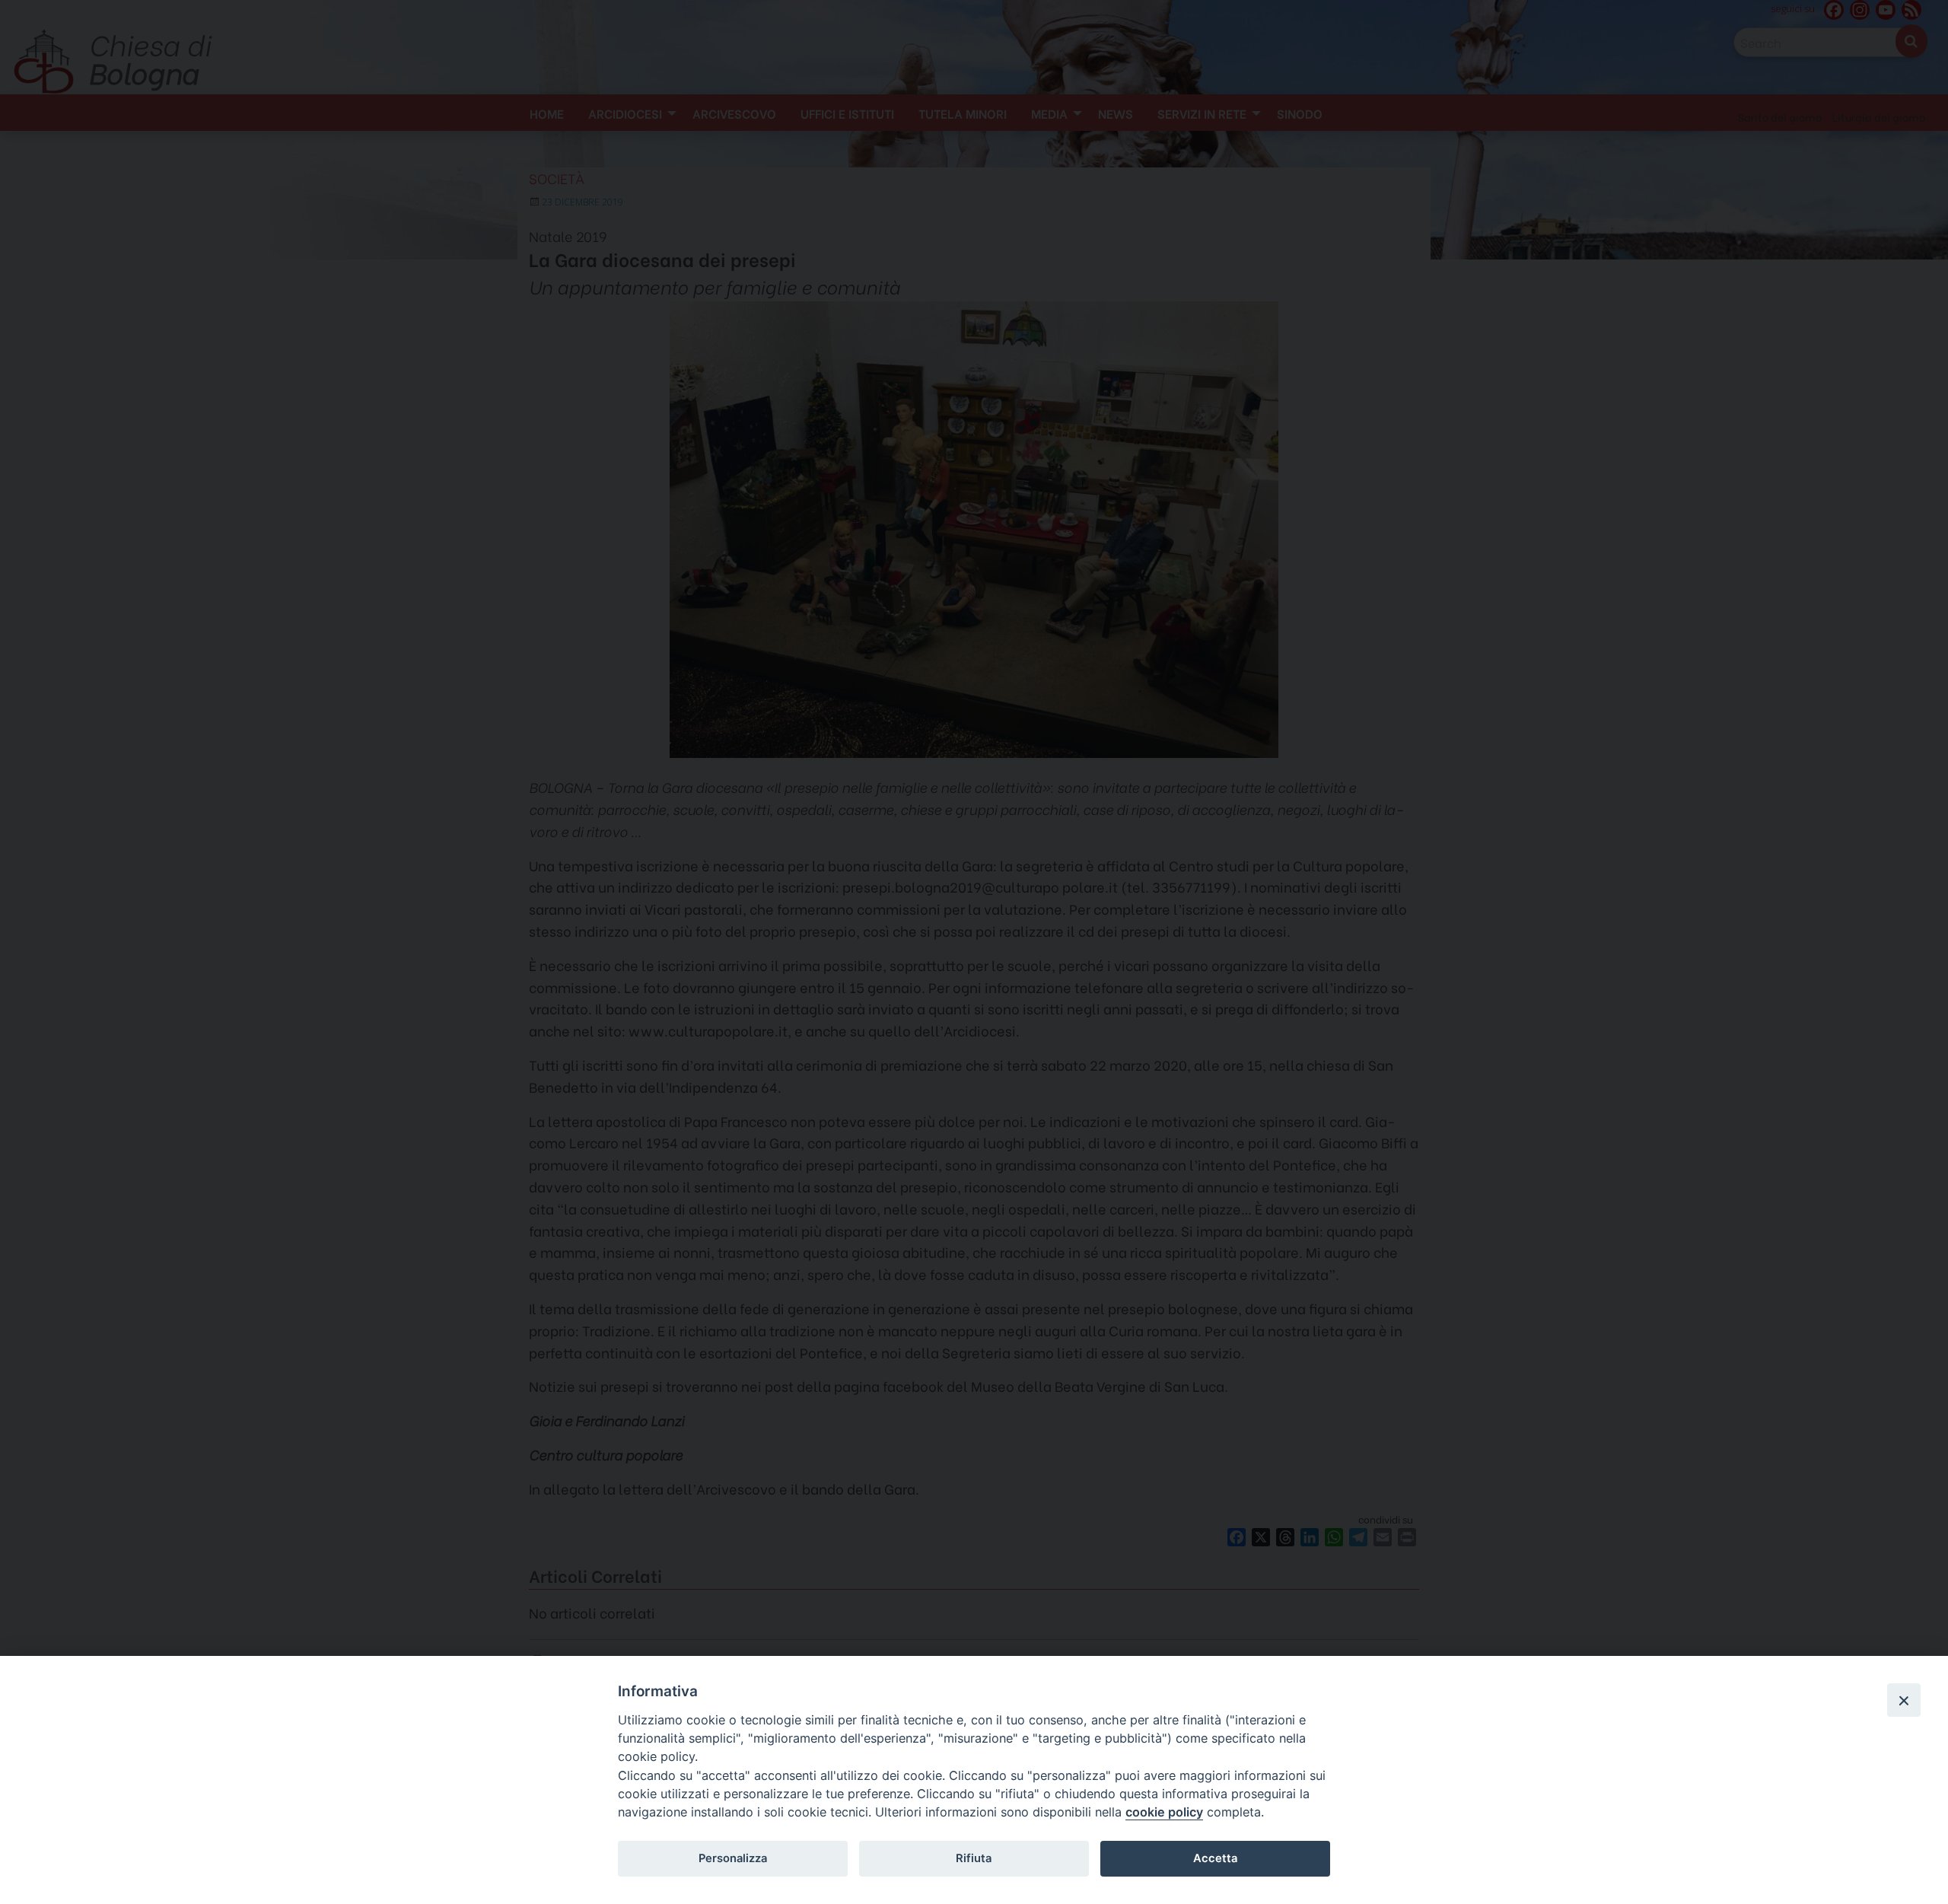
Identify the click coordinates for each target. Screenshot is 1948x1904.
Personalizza (733, 1858)
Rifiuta (974, 1858)
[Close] (1904, 1700)
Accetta (1215, 1858)
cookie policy (1164, 1812)
